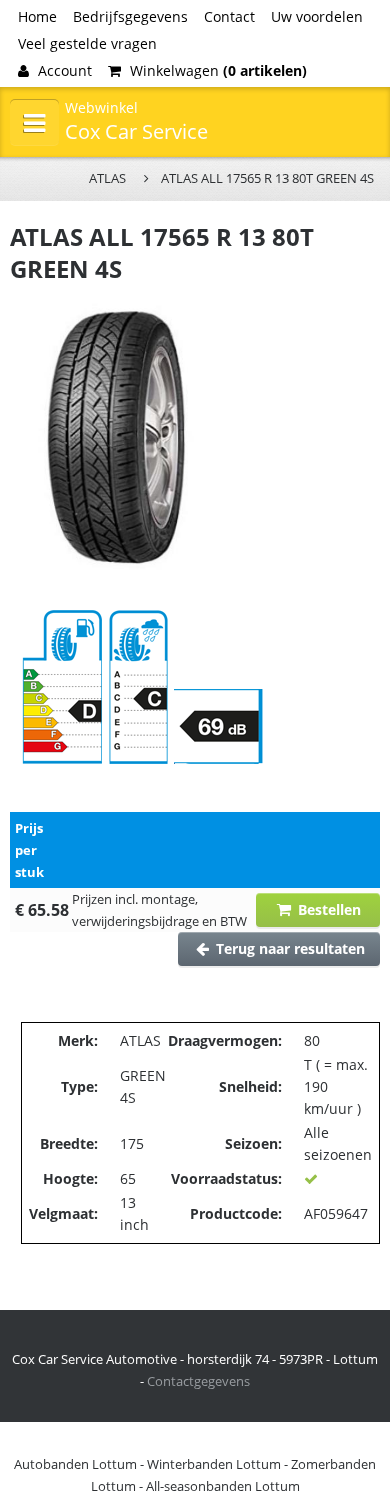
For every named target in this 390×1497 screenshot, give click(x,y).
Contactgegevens (198, 1381)
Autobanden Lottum (75, 1464)
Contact (229, 16)
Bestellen (327, 909)
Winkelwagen (216, 70)
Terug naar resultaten (288, 948)
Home (37, 16)
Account (63, 70)
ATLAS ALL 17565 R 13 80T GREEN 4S (267, 178)
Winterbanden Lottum (214, 1464)
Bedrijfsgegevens (130, 16)
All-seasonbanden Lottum (223, 1486)
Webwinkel (101, 107)
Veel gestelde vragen (87, 43)
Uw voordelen (317, 16)
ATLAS (107, 178)
